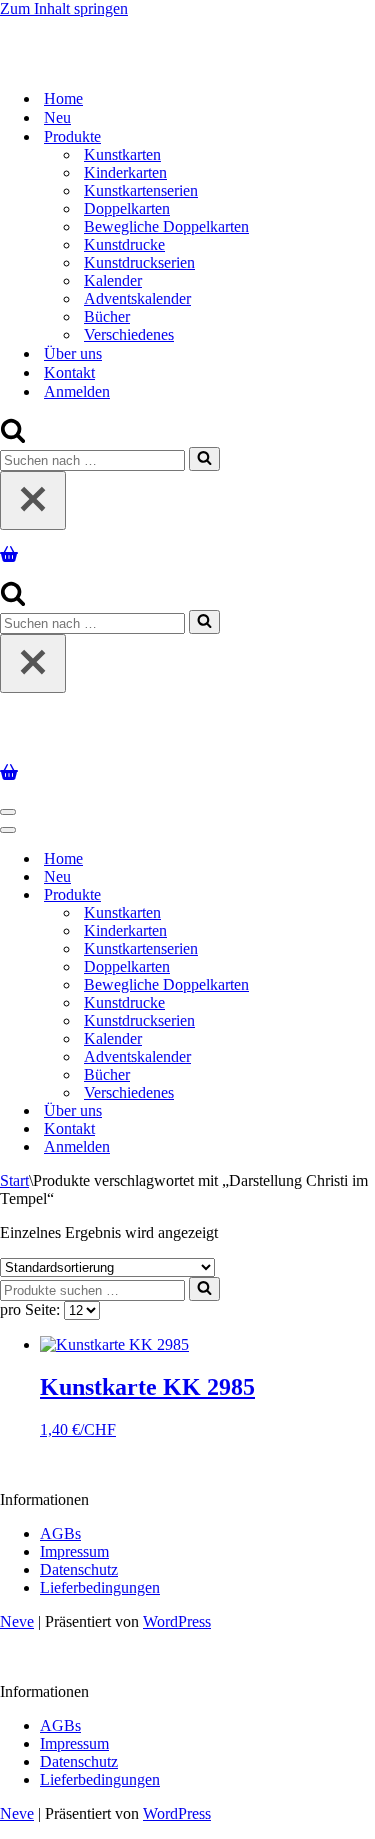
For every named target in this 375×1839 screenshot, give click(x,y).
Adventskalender (137, 298)
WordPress (177, 1621)
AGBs (60, 1533)
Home (63, 98)
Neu (57, 117)
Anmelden (77, 391)
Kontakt (69, 372)
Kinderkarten (125, 172)
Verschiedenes (129, 334)
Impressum (74, 1551)
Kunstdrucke (124, 244)
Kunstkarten (122, 154)
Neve (17, 1621)
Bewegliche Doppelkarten (166, 226)
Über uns (73, 353)
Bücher (107, 316)
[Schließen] (33, 500)
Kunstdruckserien (139, 262)
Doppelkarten (127, 208)
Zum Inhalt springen (64, 8)
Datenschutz (79, 1569)
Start (14, 1180)
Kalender (113, 280)
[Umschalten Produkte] (350, 895)
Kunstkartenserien (141, 190)
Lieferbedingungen (100, 1587)
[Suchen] (13, 437)
